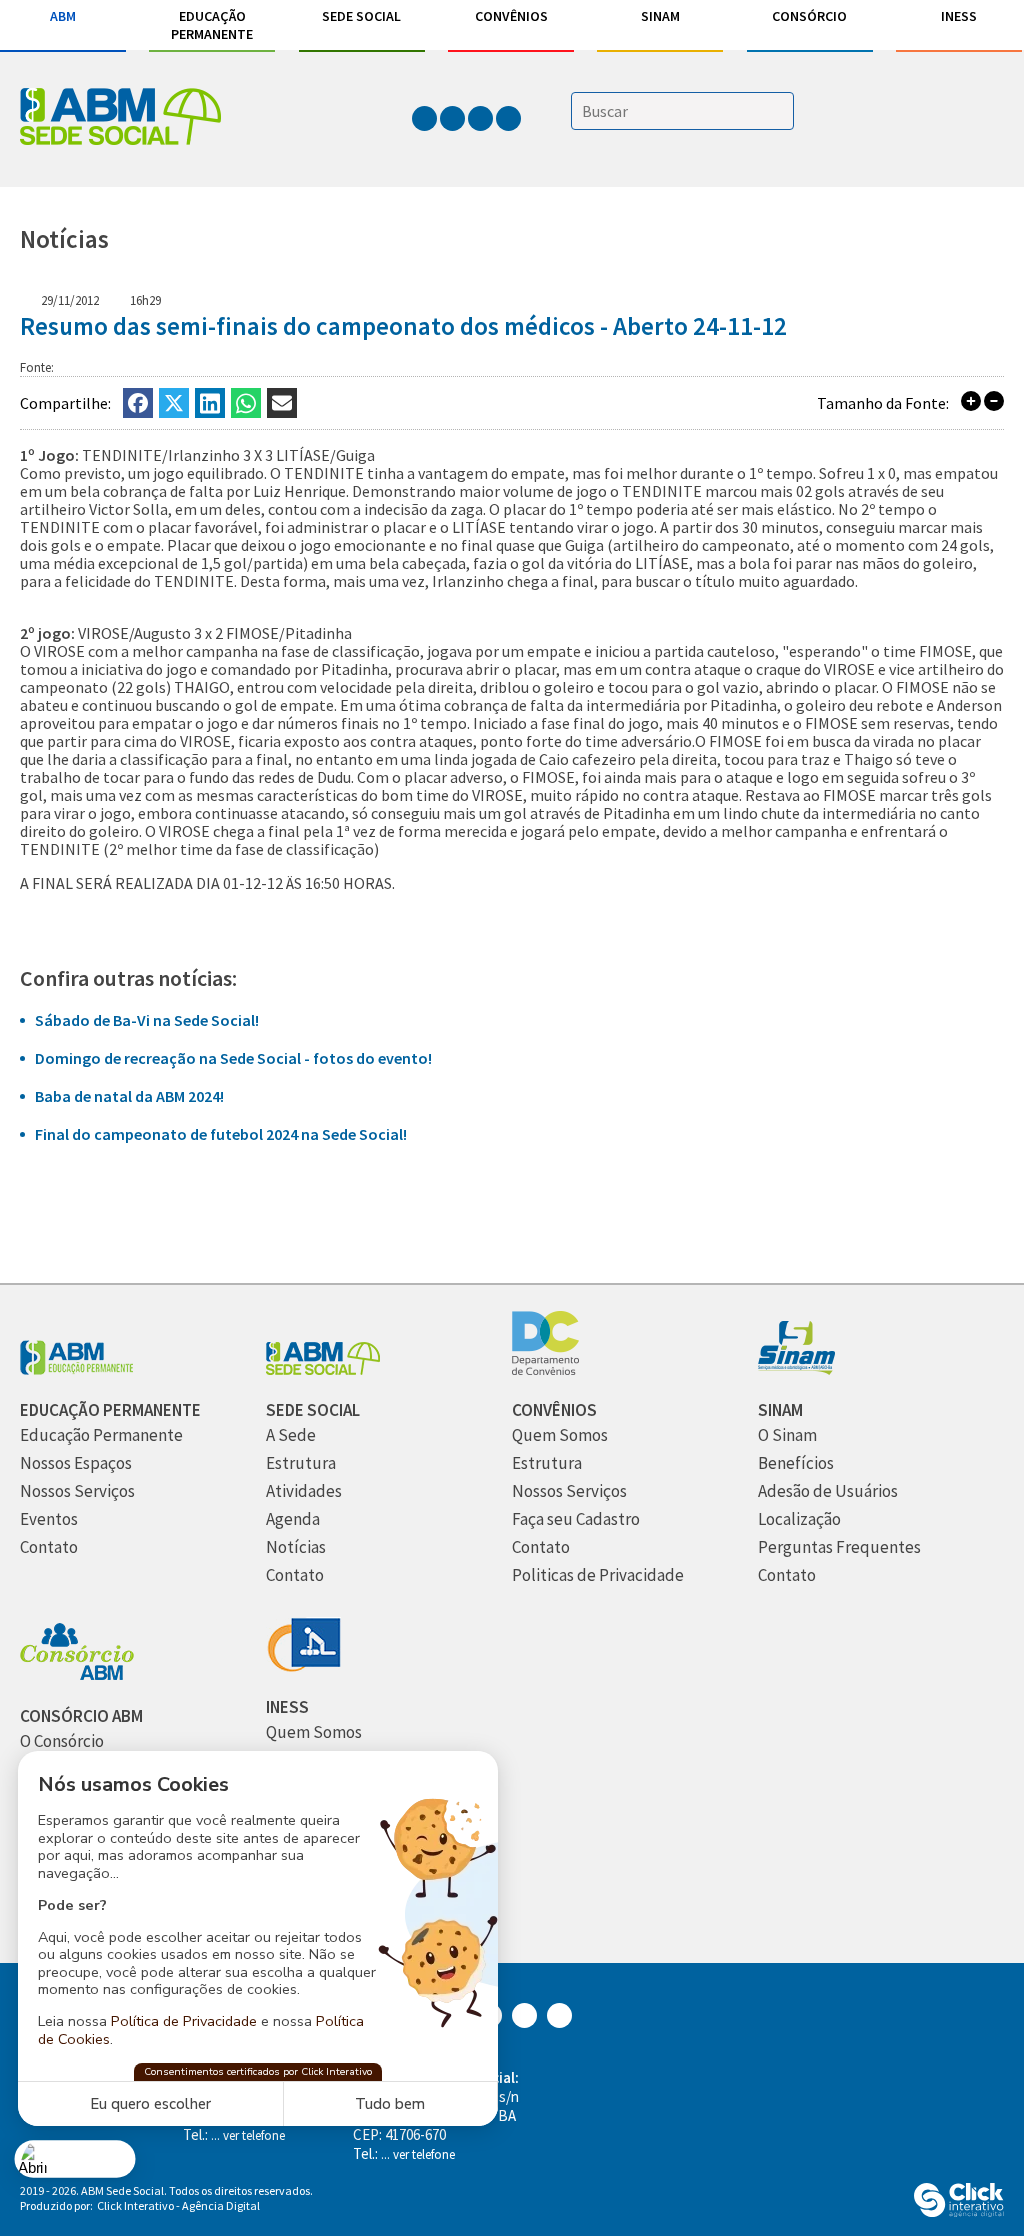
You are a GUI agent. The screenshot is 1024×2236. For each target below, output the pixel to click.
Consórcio (809, 16)
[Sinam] (796, 1369)
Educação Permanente (212, 25)
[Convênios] (545, 1369)
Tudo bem (390, 2104)
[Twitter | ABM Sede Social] (482, 117)
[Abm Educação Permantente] (77, 1369)
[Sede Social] (323, 1369)
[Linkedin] (210, 403)
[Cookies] (75, 2158)
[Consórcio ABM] (77, 1675)
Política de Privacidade (184, 2021)
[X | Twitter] (174, 403)
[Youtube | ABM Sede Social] (508, 117)
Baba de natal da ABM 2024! (129, 1096)
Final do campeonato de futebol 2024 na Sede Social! (221, 1134)
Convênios (511, 16)
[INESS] (303, 1666)
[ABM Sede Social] (120, 118)
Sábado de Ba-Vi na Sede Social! (147, 1020)
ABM (63, 16)
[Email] (282, 403)
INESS (959, 16)
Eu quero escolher (150, 2104)
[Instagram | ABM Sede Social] (454, 117)
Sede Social (361, 16)
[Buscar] (779, 112)
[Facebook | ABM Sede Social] (426, 117)
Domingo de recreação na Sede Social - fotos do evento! (233, 1058)
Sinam (660, 16)
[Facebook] (138, 403)
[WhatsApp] (246, 403)
